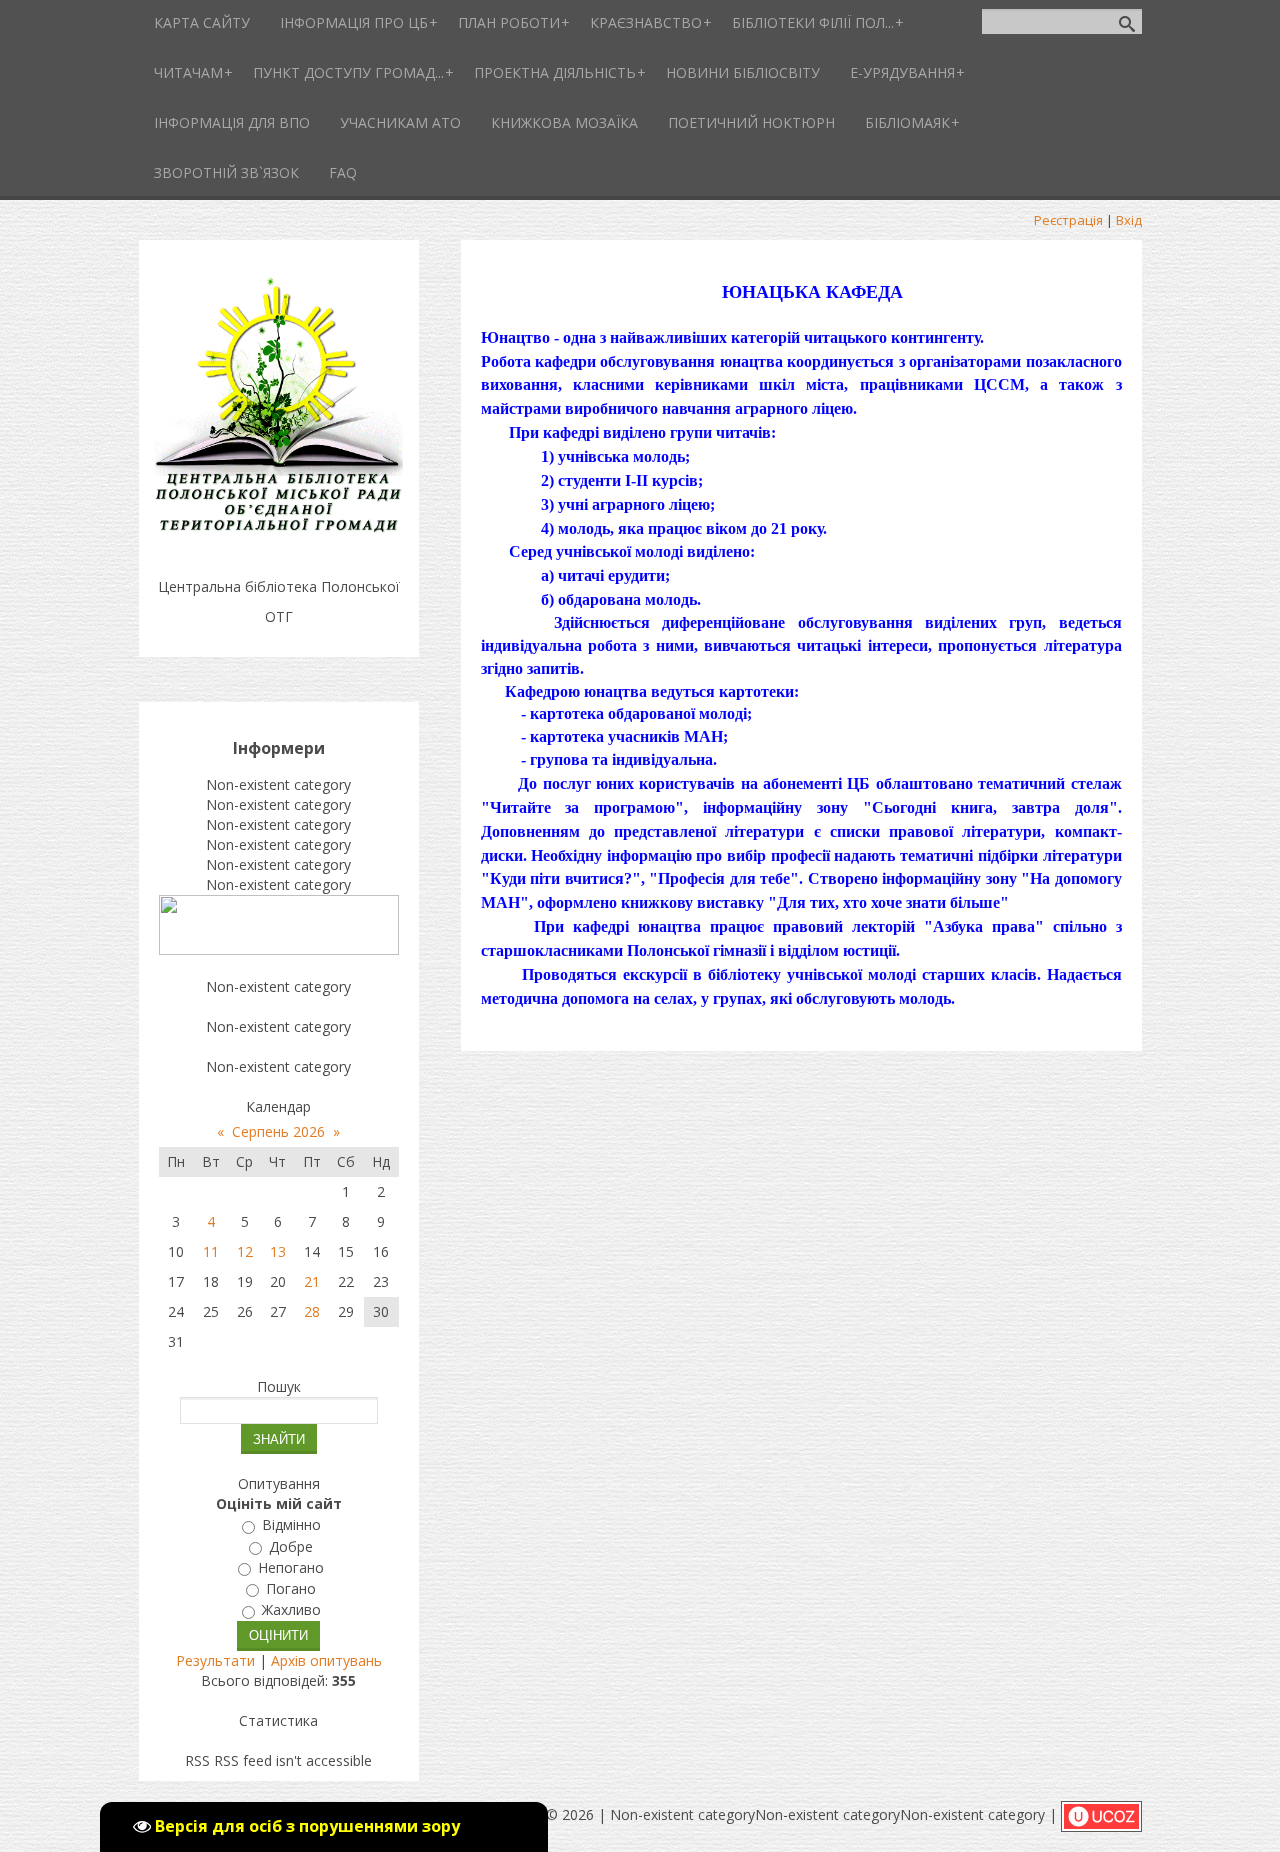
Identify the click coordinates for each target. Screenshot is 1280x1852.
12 (245, 1251)
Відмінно (291, 1525)
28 (312, 1311)
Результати (215, 1660)
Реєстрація (1068, 220)
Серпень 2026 (278, 1131)
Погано (291, 1588)
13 (278, 1251)
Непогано (291, 1567)
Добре (291, 1546)
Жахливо (291, 1610)
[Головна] (279, 536)
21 (312, 1281)
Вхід (1129, 220)
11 (211, 1251)
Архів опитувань (326, 1660)
